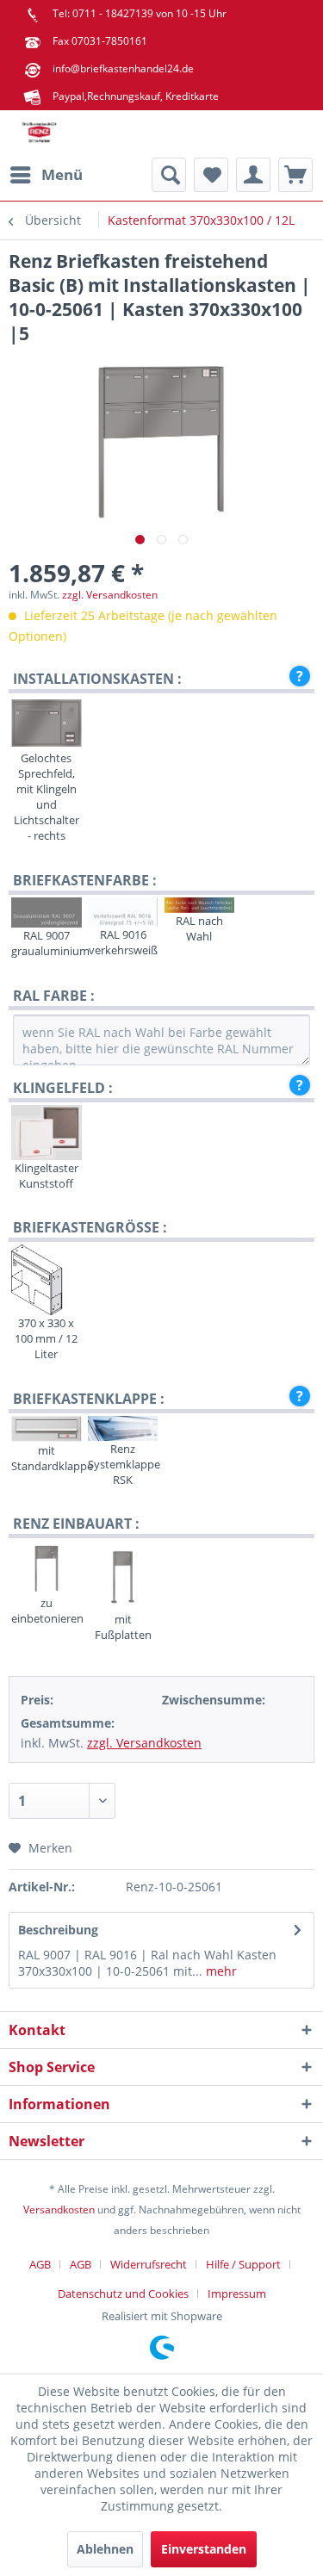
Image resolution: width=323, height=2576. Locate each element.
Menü (62, 174)
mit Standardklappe (46, 1458)
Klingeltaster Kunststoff (47, 1176)
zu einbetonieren (46, 1611)
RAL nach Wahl (199, 928)
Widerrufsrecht (149, 2264)
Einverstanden (204, 2549)
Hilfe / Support (243, 2264)
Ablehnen (105, 2549)
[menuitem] (46, 175)
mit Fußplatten (123, 1627)
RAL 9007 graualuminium (46, 943)
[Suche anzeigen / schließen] (169, 175)
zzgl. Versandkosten (110, 595)
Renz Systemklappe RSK (123, 1464)
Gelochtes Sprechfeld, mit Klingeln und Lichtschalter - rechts (47, 797)
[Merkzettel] (211, 175)
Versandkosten (59, 2210)
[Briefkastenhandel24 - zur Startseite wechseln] (39, 134)
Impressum (237, 2294)
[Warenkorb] (295, 175)
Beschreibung (58, 1930)
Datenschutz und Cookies (123, 2294)
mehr (220, 1971)
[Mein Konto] (253, 175)
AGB (40, 2264)
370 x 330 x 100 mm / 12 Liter (46, 1338)
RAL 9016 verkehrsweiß (123, 942)
